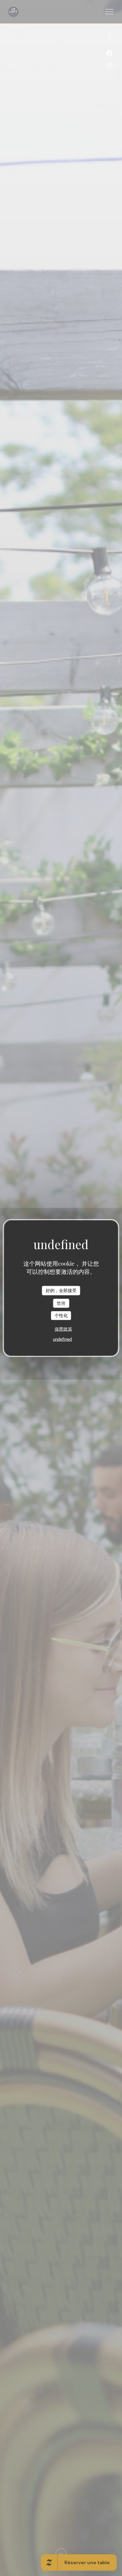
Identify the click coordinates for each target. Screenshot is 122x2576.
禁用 (61, 1303)
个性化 (61, 1316)
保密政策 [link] (63, 1329)
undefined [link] (62, 1339)
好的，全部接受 (61, 1291)
